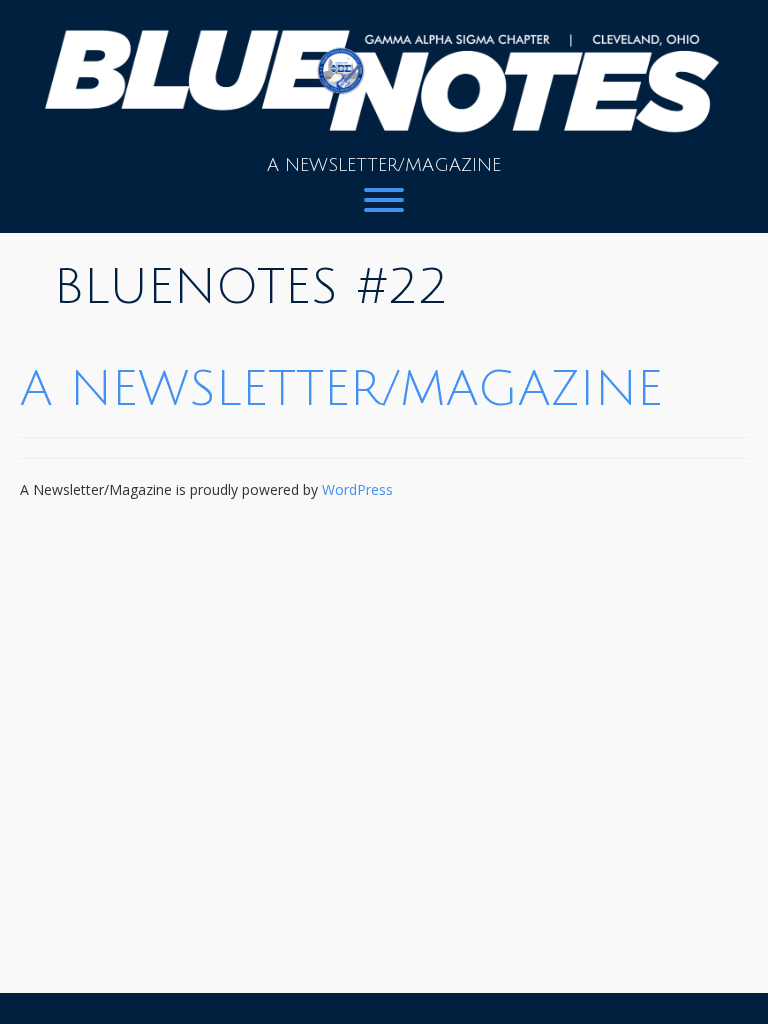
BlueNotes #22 (251, 287)
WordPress (357, 489)
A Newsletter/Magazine (341, 389)
